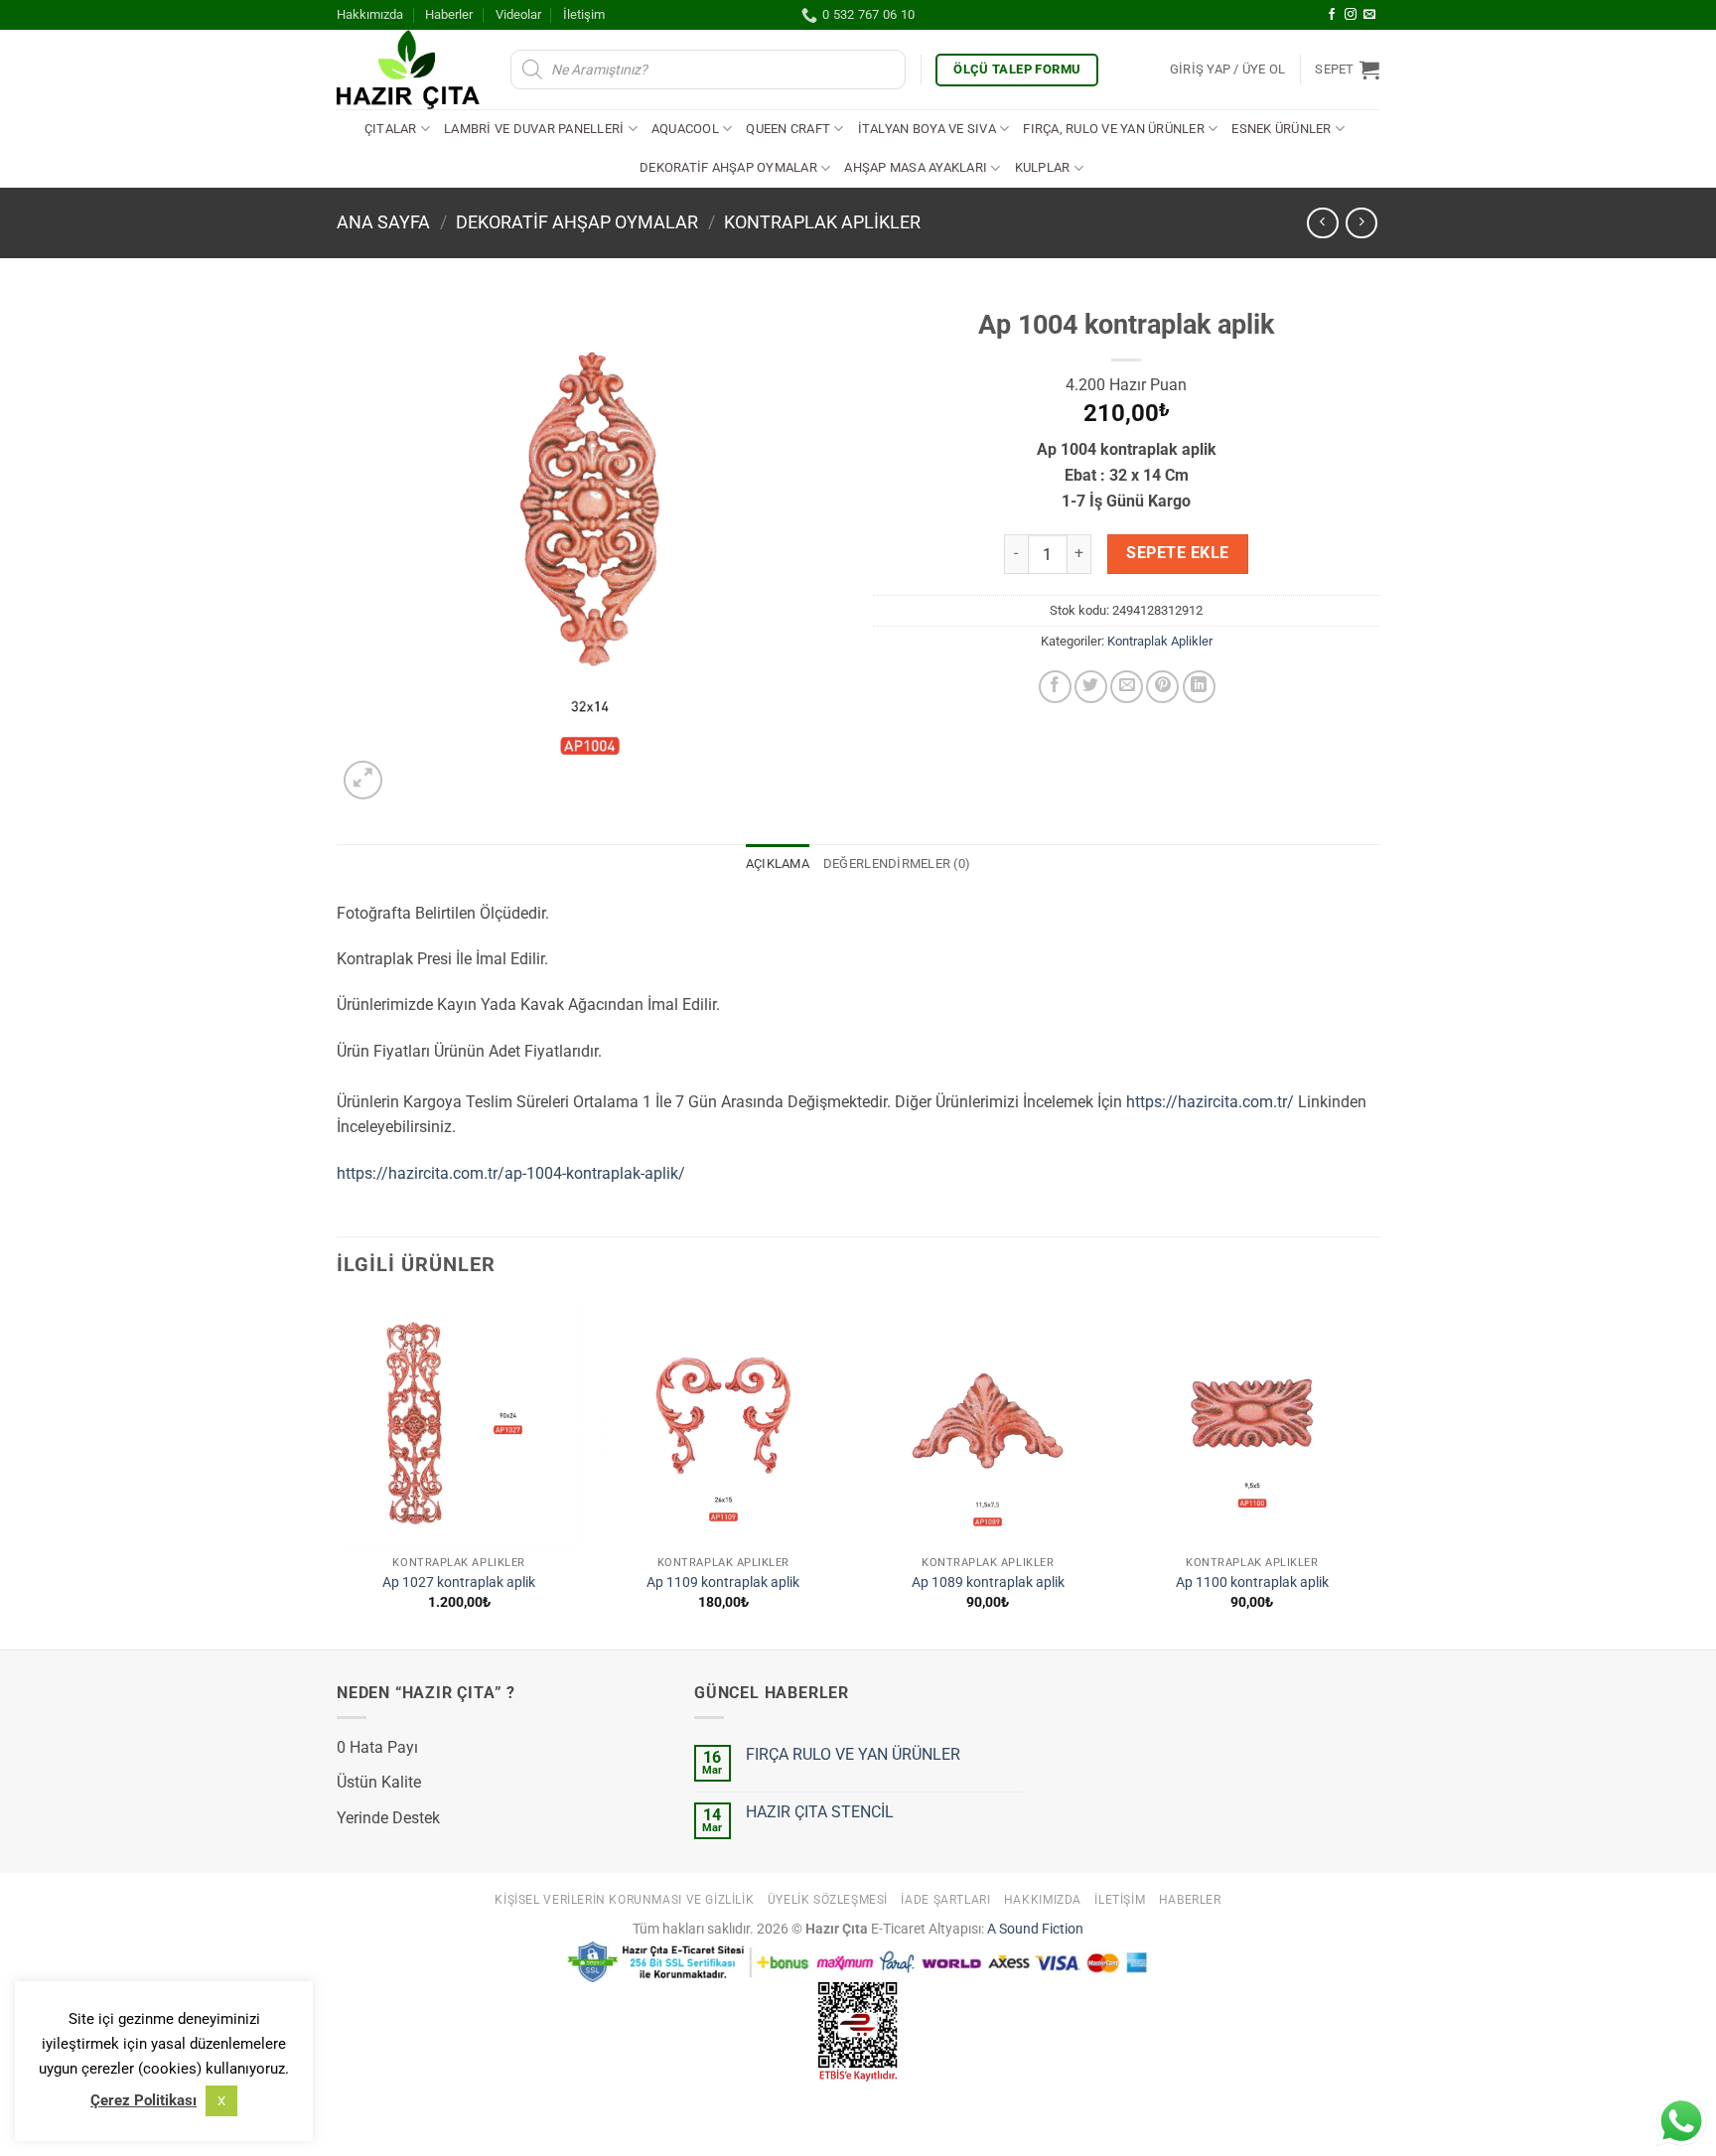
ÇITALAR (391, 129)
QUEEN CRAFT (788, 129)
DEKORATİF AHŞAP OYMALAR (728, 167)
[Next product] (1322, 223)
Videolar (518, 14)
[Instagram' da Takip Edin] (1351, 15)
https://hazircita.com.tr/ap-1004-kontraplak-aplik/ (511, 1173)
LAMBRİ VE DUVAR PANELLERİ (534, 129)
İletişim (584, 14)
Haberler (449, 14)
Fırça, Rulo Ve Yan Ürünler (1114, 129)
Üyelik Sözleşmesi (828, 1900)
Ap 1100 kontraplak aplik (1252, 1582)
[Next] (1373, 1473)
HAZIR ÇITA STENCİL (820, 1812)
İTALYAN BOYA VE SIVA (927, 129)
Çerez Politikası (143, 2100)
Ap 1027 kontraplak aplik (459, 1582)
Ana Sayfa (383, 222)
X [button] (221, 2101)
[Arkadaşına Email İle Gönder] (1127, 687)
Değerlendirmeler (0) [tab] (897, 863)
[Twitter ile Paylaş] (1091, 687)
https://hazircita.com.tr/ (1210, 1102)
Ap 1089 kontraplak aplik (988, 1582)
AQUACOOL (685, 129)
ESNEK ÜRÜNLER (1281, 129)
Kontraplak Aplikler (822, 222)
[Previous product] (1361, 223)
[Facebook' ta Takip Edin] (1332, 15)
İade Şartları (945, 1900)
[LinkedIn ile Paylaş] (1199, 687)
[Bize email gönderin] (1369, 15)
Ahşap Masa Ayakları (916, 167)
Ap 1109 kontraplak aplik (723, 1582)
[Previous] (338, 1473)
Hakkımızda (370, 14)
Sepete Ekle (1177, 553)
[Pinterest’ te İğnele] (1162, 687)
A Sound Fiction (1034, 1929)
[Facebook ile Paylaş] (1055, 687)
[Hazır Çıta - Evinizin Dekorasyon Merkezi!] (409, 70)
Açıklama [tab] (778, 863)
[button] (1228, 70)
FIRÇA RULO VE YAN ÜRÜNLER (853, 1754)
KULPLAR (1043, 167)
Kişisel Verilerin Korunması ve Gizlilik (624, 1900)
